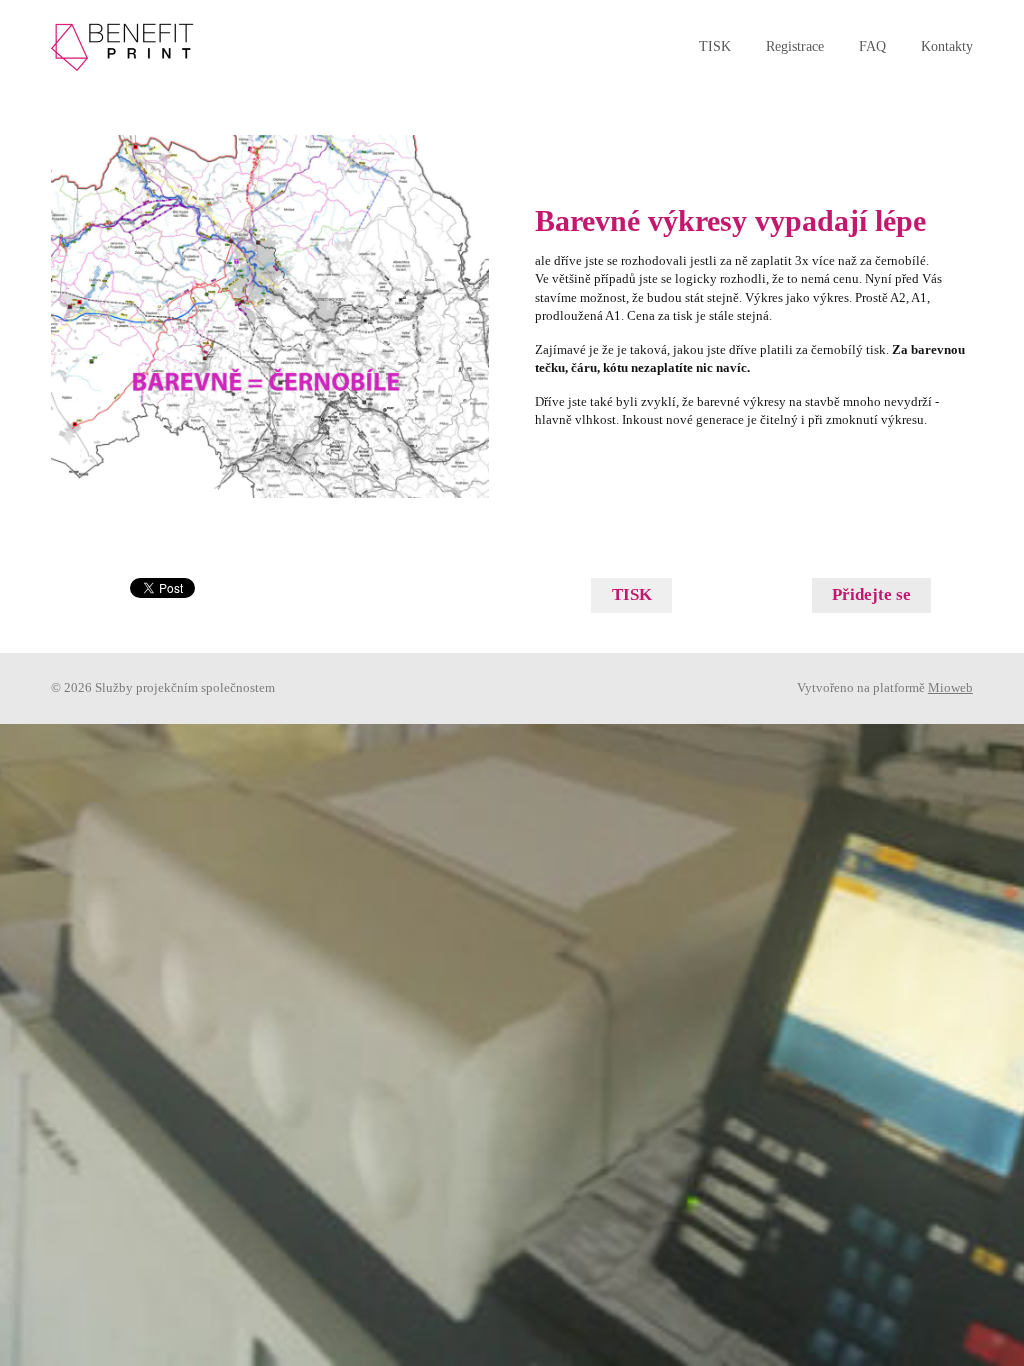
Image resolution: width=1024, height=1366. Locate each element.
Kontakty (947, 46)
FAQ (872, 46)
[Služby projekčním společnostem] (126, 47)
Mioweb (950, 687)
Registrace (795, 46)
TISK (715, 46)
